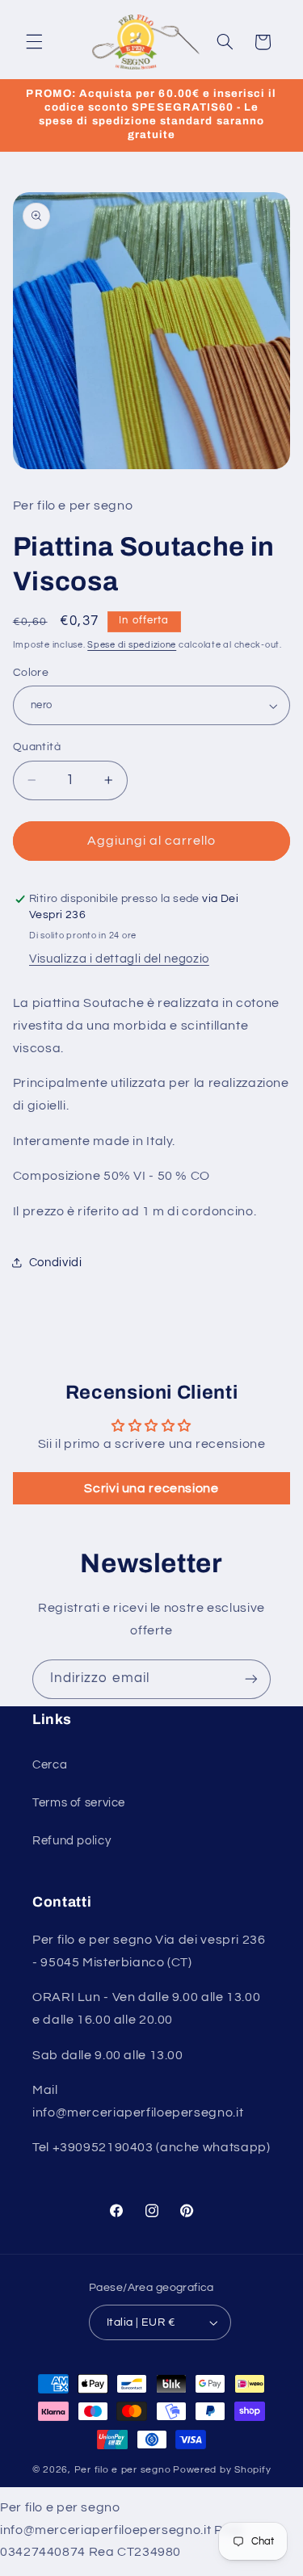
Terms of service (79, 1803)
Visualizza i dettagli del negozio (119, 959)
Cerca (50, 1765)
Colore (31, 673)
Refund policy (72, 1841)
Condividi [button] (56, 1263)
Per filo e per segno (123, 2470)
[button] (34, 42)
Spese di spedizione (132, 645)
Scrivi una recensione (151, 1488)
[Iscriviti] (251, 1679)
